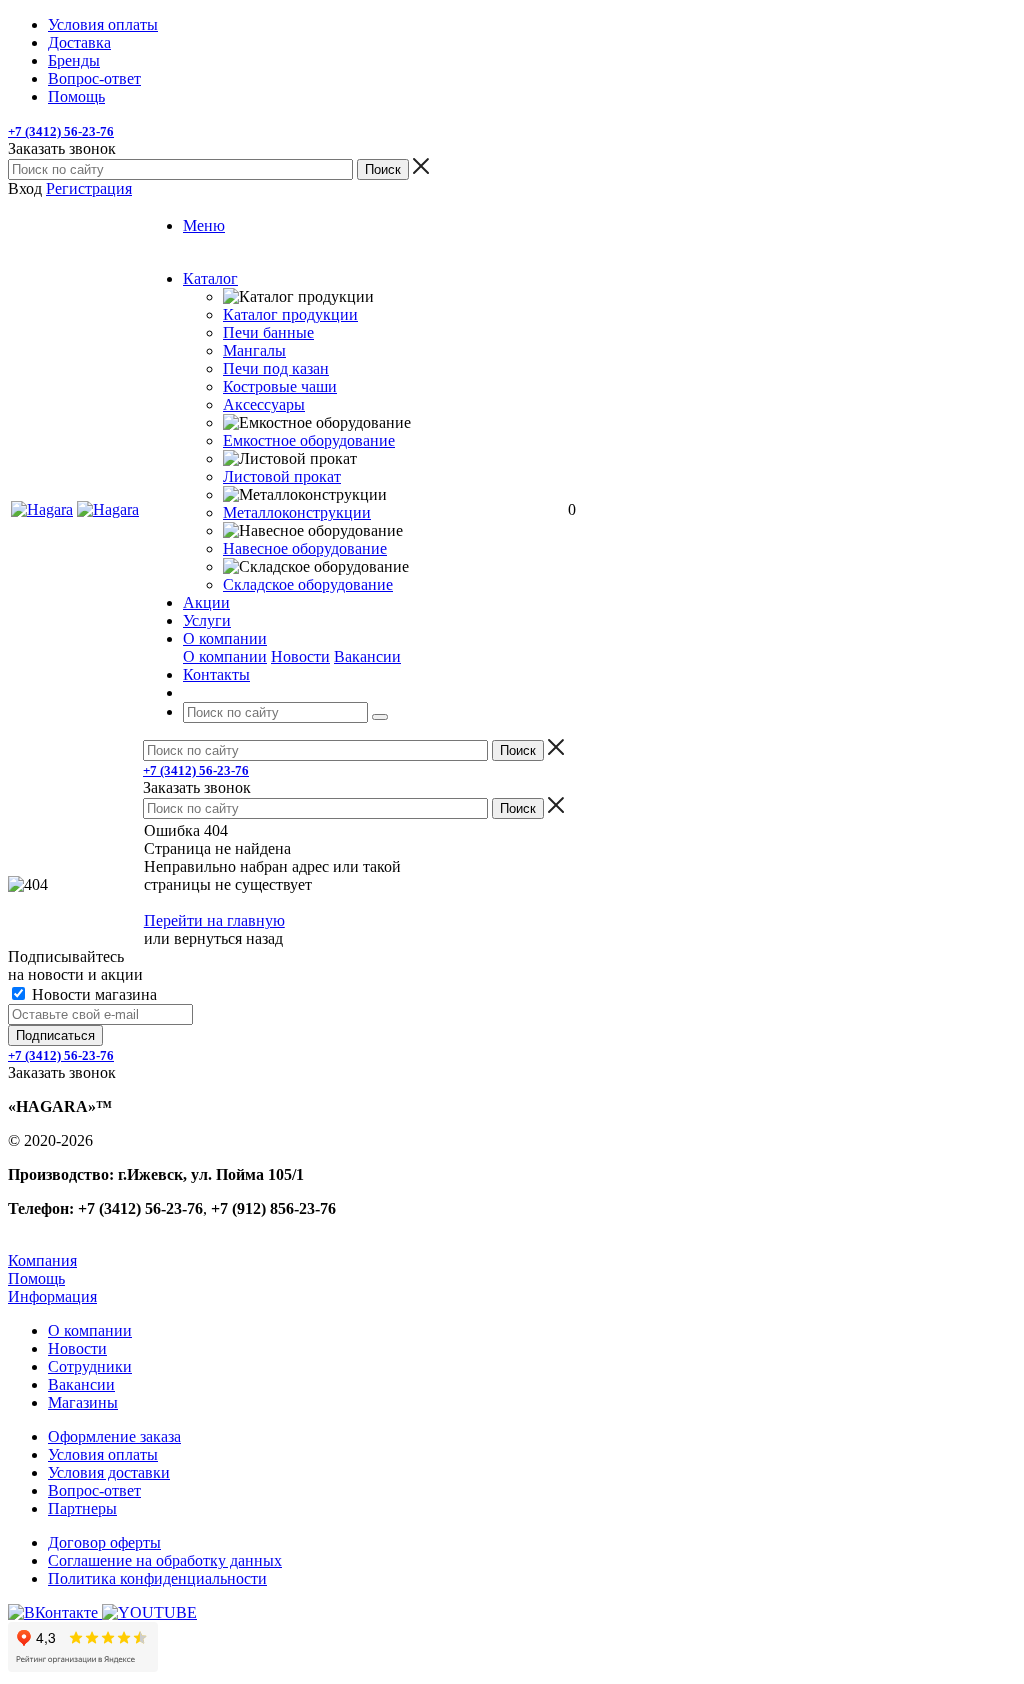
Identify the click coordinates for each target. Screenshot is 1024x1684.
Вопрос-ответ (94, 1490)
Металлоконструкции (297, 512)
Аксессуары (264, 404)
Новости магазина (92, 994)
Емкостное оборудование (309, 440)
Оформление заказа (114, 1436)
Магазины (83, 1402)
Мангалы (254, 350)
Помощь (36, 1278)
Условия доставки (109, 1472)
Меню (204, 225)
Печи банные (268, 332)
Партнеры (82, 1508)
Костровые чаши (280, 386)
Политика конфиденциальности (157, 1578)
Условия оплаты (103, 1454)
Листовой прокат (282, 476)
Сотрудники (90, 1366)
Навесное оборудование (305, 548)
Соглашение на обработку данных (165, 1560)
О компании (225, 656)
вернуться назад (228, 938)
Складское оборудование (308, 584)
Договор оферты (104, 1542)
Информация (52, 1296)
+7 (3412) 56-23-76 (61, 131)
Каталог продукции (290, 314)
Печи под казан (276, 368)
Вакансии (367, 656)
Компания (42, 1260)
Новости (300, 656)
